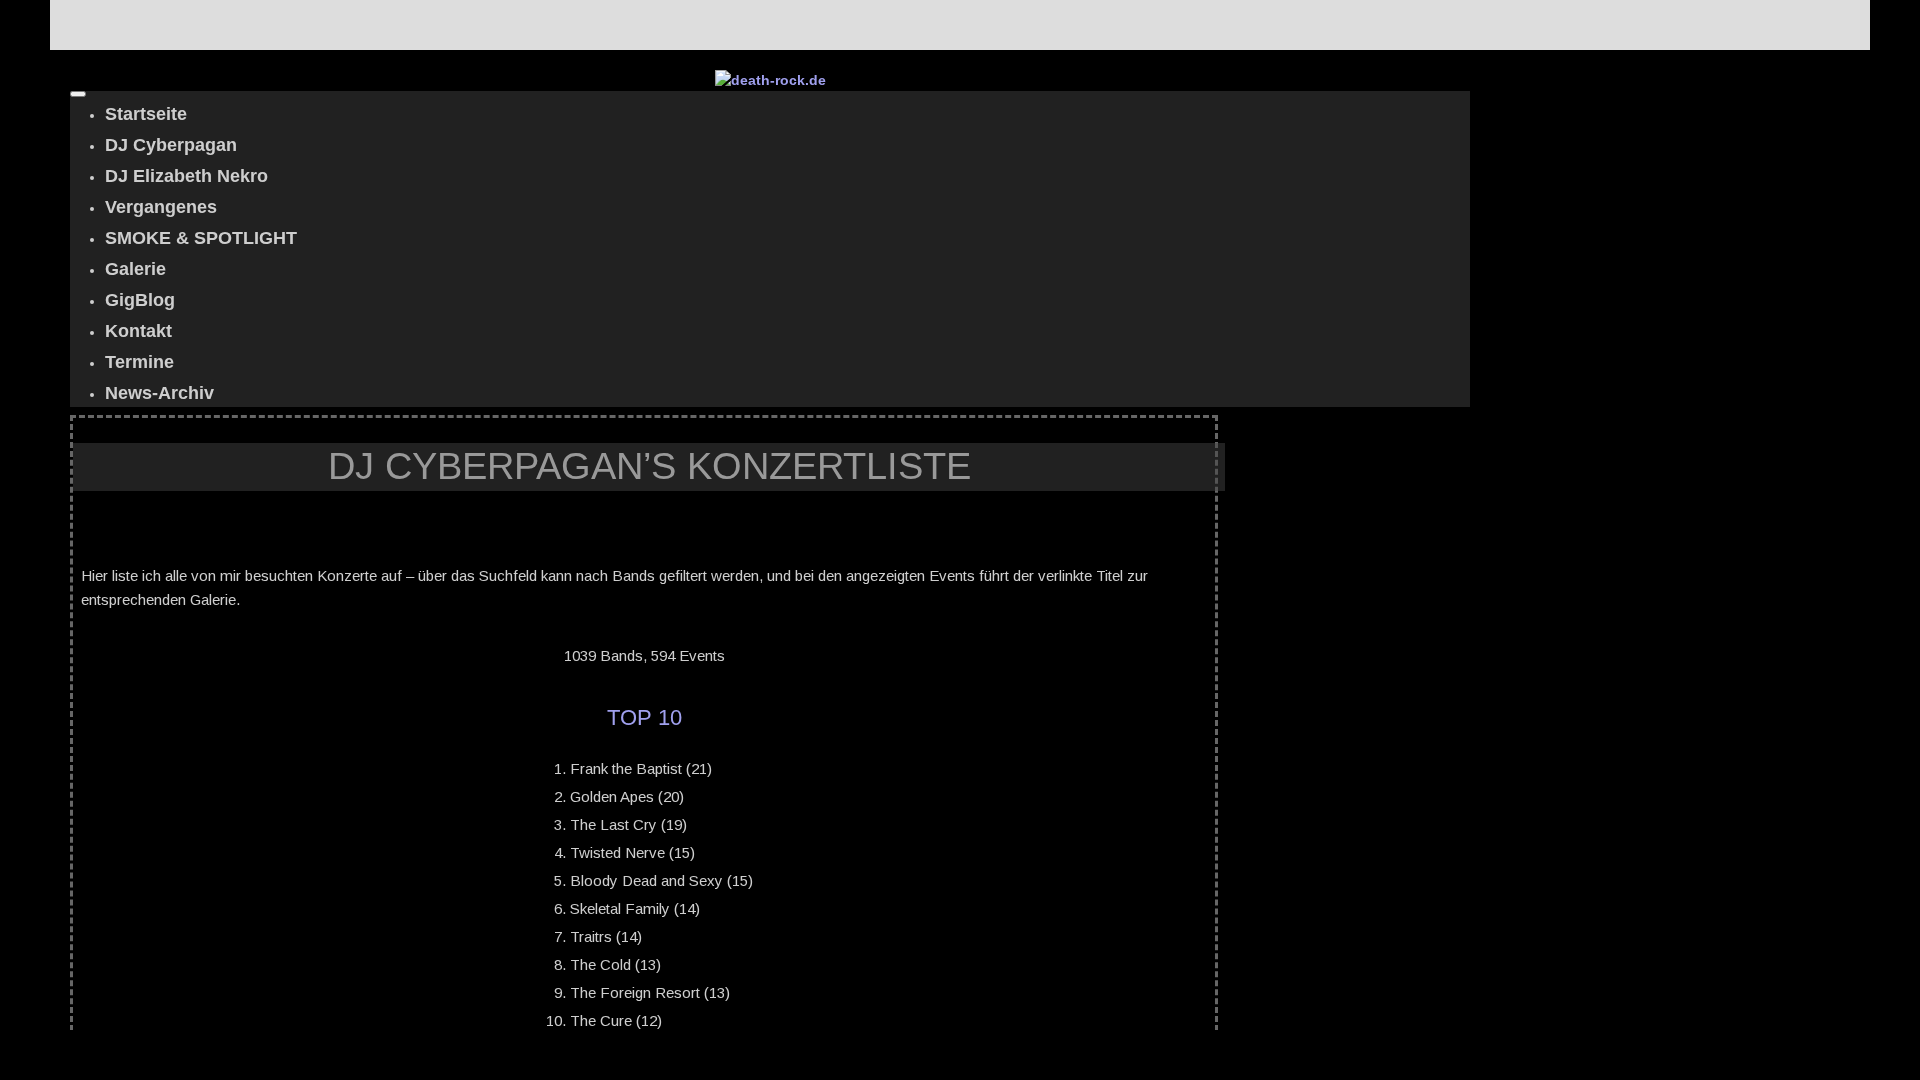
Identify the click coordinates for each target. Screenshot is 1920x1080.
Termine (139, 362)
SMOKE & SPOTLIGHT (201, 238)
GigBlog (140, 300)
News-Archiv (159, 393)
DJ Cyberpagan (171, 145)
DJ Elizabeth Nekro (186, 176)
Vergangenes (161, 207)
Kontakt (138, 331)
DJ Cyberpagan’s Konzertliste (649, 466)
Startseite (146, 114)
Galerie (135, 269)
